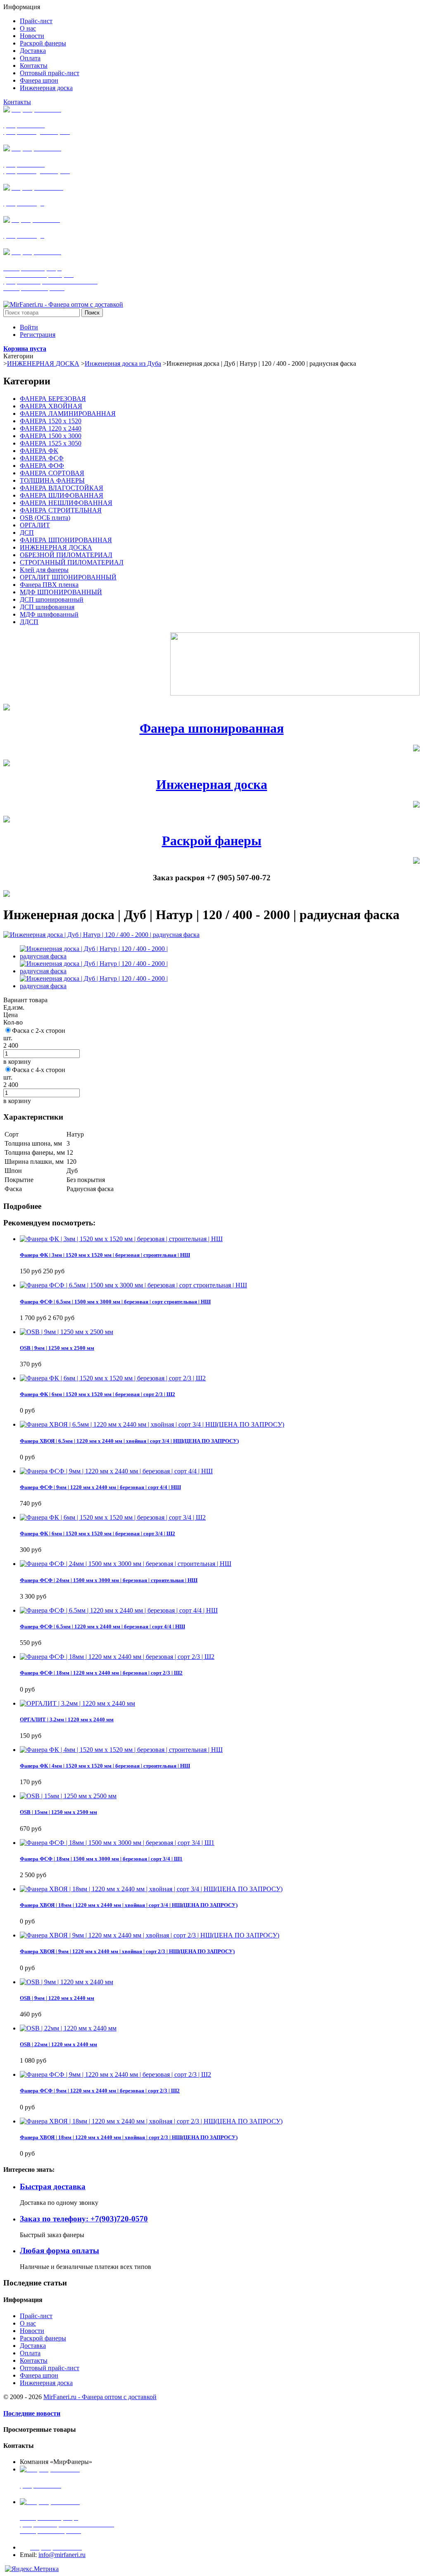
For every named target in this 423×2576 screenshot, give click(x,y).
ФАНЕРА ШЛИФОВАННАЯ (62, 495)
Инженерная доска (212, 784)
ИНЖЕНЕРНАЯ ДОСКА (43, 363)
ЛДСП (29, 622)
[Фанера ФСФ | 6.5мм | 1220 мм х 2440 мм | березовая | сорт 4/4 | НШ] (119, 1610)
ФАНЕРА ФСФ (42, 458)
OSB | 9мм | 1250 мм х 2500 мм (57, 1348)
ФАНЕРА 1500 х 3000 (51, 436)
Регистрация (38, 335)
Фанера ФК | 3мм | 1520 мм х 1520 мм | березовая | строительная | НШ (105, 1255)
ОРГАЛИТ (35, 525)
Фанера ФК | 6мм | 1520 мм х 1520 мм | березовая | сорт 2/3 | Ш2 (97, 1394)
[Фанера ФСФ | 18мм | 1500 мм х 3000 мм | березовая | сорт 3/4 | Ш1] (117, 1843)
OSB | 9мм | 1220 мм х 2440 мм (57, 1998)
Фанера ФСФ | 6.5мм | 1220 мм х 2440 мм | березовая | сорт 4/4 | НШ (102, 1626)
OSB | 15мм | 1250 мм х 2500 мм (58, 1812)
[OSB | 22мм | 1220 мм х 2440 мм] (68, 2028)
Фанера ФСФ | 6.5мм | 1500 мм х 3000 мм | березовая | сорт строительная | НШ (115, 1302)
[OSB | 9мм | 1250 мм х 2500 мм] (67, 1332)
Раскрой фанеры (212, 841)
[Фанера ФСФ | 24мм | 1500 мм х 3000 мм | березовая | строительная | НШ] (126, 1564)
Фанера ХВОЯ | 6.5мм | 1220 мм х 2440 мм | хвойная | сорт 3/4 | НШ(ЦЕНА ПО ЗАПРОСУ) (129, 1441)
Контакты (17, 102)
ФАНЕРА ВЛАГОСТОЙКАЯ (62, 488)
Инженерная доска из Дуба (123, 363)
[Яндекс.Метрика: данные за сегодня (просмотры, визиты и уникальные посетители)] (32, 2569)
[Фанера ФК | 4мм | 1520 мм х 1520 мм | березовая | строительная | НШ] (121, 1750)
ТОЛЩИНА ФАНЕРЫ (52, 480)
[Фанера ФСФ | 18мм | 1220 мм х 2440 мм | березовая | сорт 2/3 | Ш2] (117, 1657)
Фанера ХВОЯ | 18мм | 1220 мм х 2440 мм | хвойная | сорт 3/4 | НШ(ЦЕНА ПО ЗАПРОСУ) (129, 1905)
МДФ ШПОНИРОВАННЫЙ (61, 592)
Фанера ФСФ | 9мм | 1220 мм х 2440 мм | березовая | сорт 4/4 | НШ (100, 1487)
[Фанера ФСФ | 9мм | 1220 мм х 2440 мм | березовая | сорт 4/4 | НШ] (116, 1471)
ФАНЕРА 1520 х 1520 (51, 421)
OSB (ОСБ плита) (45, 518)
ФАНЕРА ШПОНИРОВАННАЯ (66, 540)
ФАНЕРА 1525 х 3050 (51, 443)
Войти (29, 327)
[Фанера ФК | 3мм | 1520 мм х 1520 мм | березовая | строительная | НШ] (121, 1239)
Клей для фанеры (44, 570)
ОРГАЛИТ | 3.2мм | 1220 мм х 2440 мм (67, 1719)
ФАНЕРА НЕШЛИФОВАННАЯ (66, 503)
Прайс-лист (36, 2316)
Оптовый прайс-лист (50, 2368)
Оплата (30, 2353)
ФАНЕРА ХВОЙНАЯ (51, 406)
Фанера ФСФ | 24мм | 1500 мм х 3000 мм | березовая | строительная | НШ (109, 1580)
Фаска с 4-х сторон (39, 1070)
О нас (28, 2323)
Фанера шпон (39, 2375)
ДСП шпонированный (52, 599)
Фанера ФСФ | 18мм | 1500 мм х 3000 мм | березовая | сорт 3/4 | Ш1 (101, 1859)
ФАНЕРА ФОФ (42, 466)
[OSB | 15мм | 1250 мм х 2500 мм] (68, 1796)
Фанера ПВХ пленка (49, 585)
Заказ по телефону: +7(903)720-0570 (84, 2219)
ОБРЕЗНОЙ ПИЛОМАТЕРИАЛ (66, 555)
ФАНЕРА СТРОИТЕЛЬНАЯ (61, 510)
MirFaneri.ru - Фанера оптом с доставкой (100, 2397)
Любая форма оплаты (59, 2251)
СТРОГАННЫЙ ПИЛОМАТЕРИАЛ (72, 562)
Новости (32, 2331)
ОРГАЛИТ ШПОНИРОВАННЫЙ (68, 577)
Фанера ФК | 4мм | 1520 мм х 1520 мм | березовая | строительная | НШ (105, 1766)
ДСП (27, 533)
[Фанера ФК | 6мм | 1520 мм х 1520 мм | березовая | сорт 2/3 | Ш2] (113, 1378)
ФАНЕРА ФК (39, 451)
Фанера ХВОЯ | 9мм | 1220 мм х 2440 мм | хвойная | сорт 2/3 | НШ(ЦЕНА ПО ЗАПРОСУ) (127, 1951)
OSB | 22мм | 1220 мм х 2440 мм (58, 2044)
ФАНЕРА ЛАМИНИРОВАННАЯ (68, 413)
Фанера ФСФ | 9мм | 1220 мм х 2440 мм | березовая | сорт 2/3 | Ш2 (100, 2091)
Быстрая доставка (53, 2186)
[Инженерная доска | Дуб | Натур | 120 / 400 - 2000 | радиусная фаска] (101, 935)
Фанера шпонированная (212, 728)
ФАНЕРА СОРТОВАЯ (52, 473)
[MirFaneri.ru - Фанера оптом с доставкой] (63, 304)
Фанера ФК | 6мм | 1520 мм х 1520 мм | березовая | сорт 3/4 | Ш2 (97, 1533)
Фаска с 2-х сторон (39, 1031)
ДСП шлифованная (47, 607)
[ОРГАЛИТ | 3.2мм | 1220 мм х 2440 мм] (77, 1703)
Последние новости (32, 2413)
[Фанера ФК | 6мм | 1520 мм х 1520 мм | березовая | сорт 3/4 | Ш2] (113, 1517)
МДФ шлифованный (49, 614)
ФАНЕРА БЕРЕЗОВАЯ (53, 399)
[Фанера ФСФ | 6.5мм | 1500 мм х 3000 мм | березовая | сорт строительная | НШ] (133, 1285)
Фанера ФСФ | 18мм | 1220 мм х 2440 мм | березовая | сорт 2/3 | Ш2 (101, 1673)
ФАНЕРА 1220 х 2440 (51, 428)
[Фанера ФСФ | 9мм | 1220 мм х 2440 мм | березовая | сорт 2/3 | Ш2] (115, 2074)
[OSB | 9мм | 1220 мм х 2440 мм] (67, 1982)
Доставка (33, 2346)
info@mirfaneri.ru (62, 2555)
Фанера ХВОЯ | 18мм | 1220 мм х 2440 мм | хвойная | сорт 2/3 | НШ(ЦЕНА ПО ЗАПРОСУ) (129, 2137)
